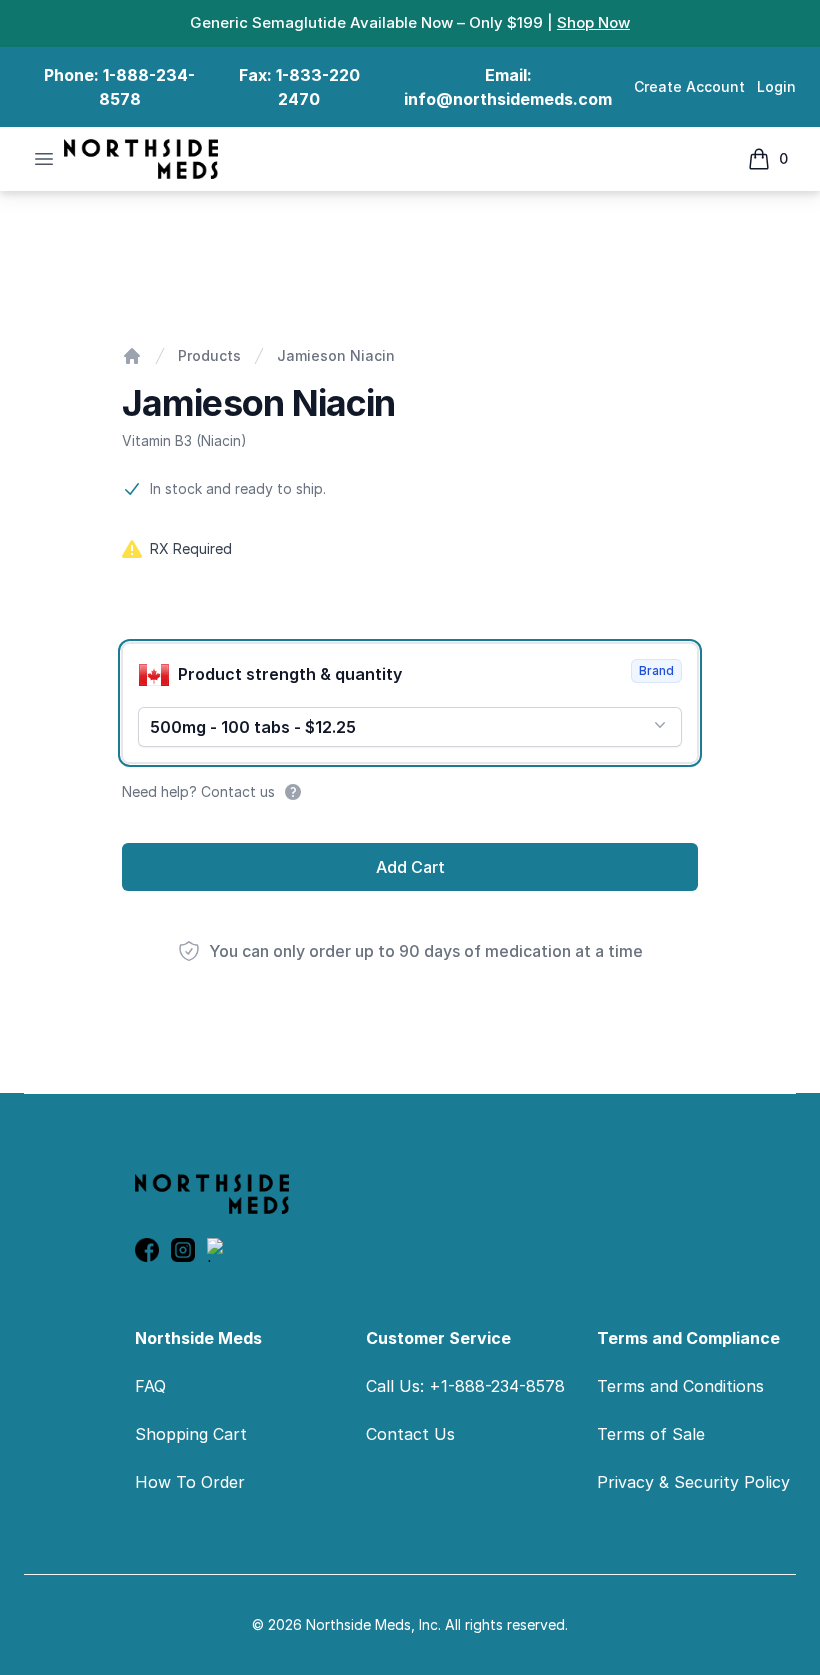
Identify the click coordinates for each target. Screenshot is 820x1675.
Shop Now (593, 22)
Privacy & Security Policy (693, 1482)
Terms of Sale (651, 1434)
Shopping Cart (191, 1434)
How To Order (190, 1482)
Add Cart (410, 867)
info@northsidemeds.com (508, 99)
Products (209, 355)
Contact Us (410, 1434)
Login (776, 86)
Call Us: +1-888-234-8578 (465, 1386)
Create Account (689, 86)
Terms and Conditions (680, 1386)
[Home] (132, 356)
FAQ (150, 1386)
